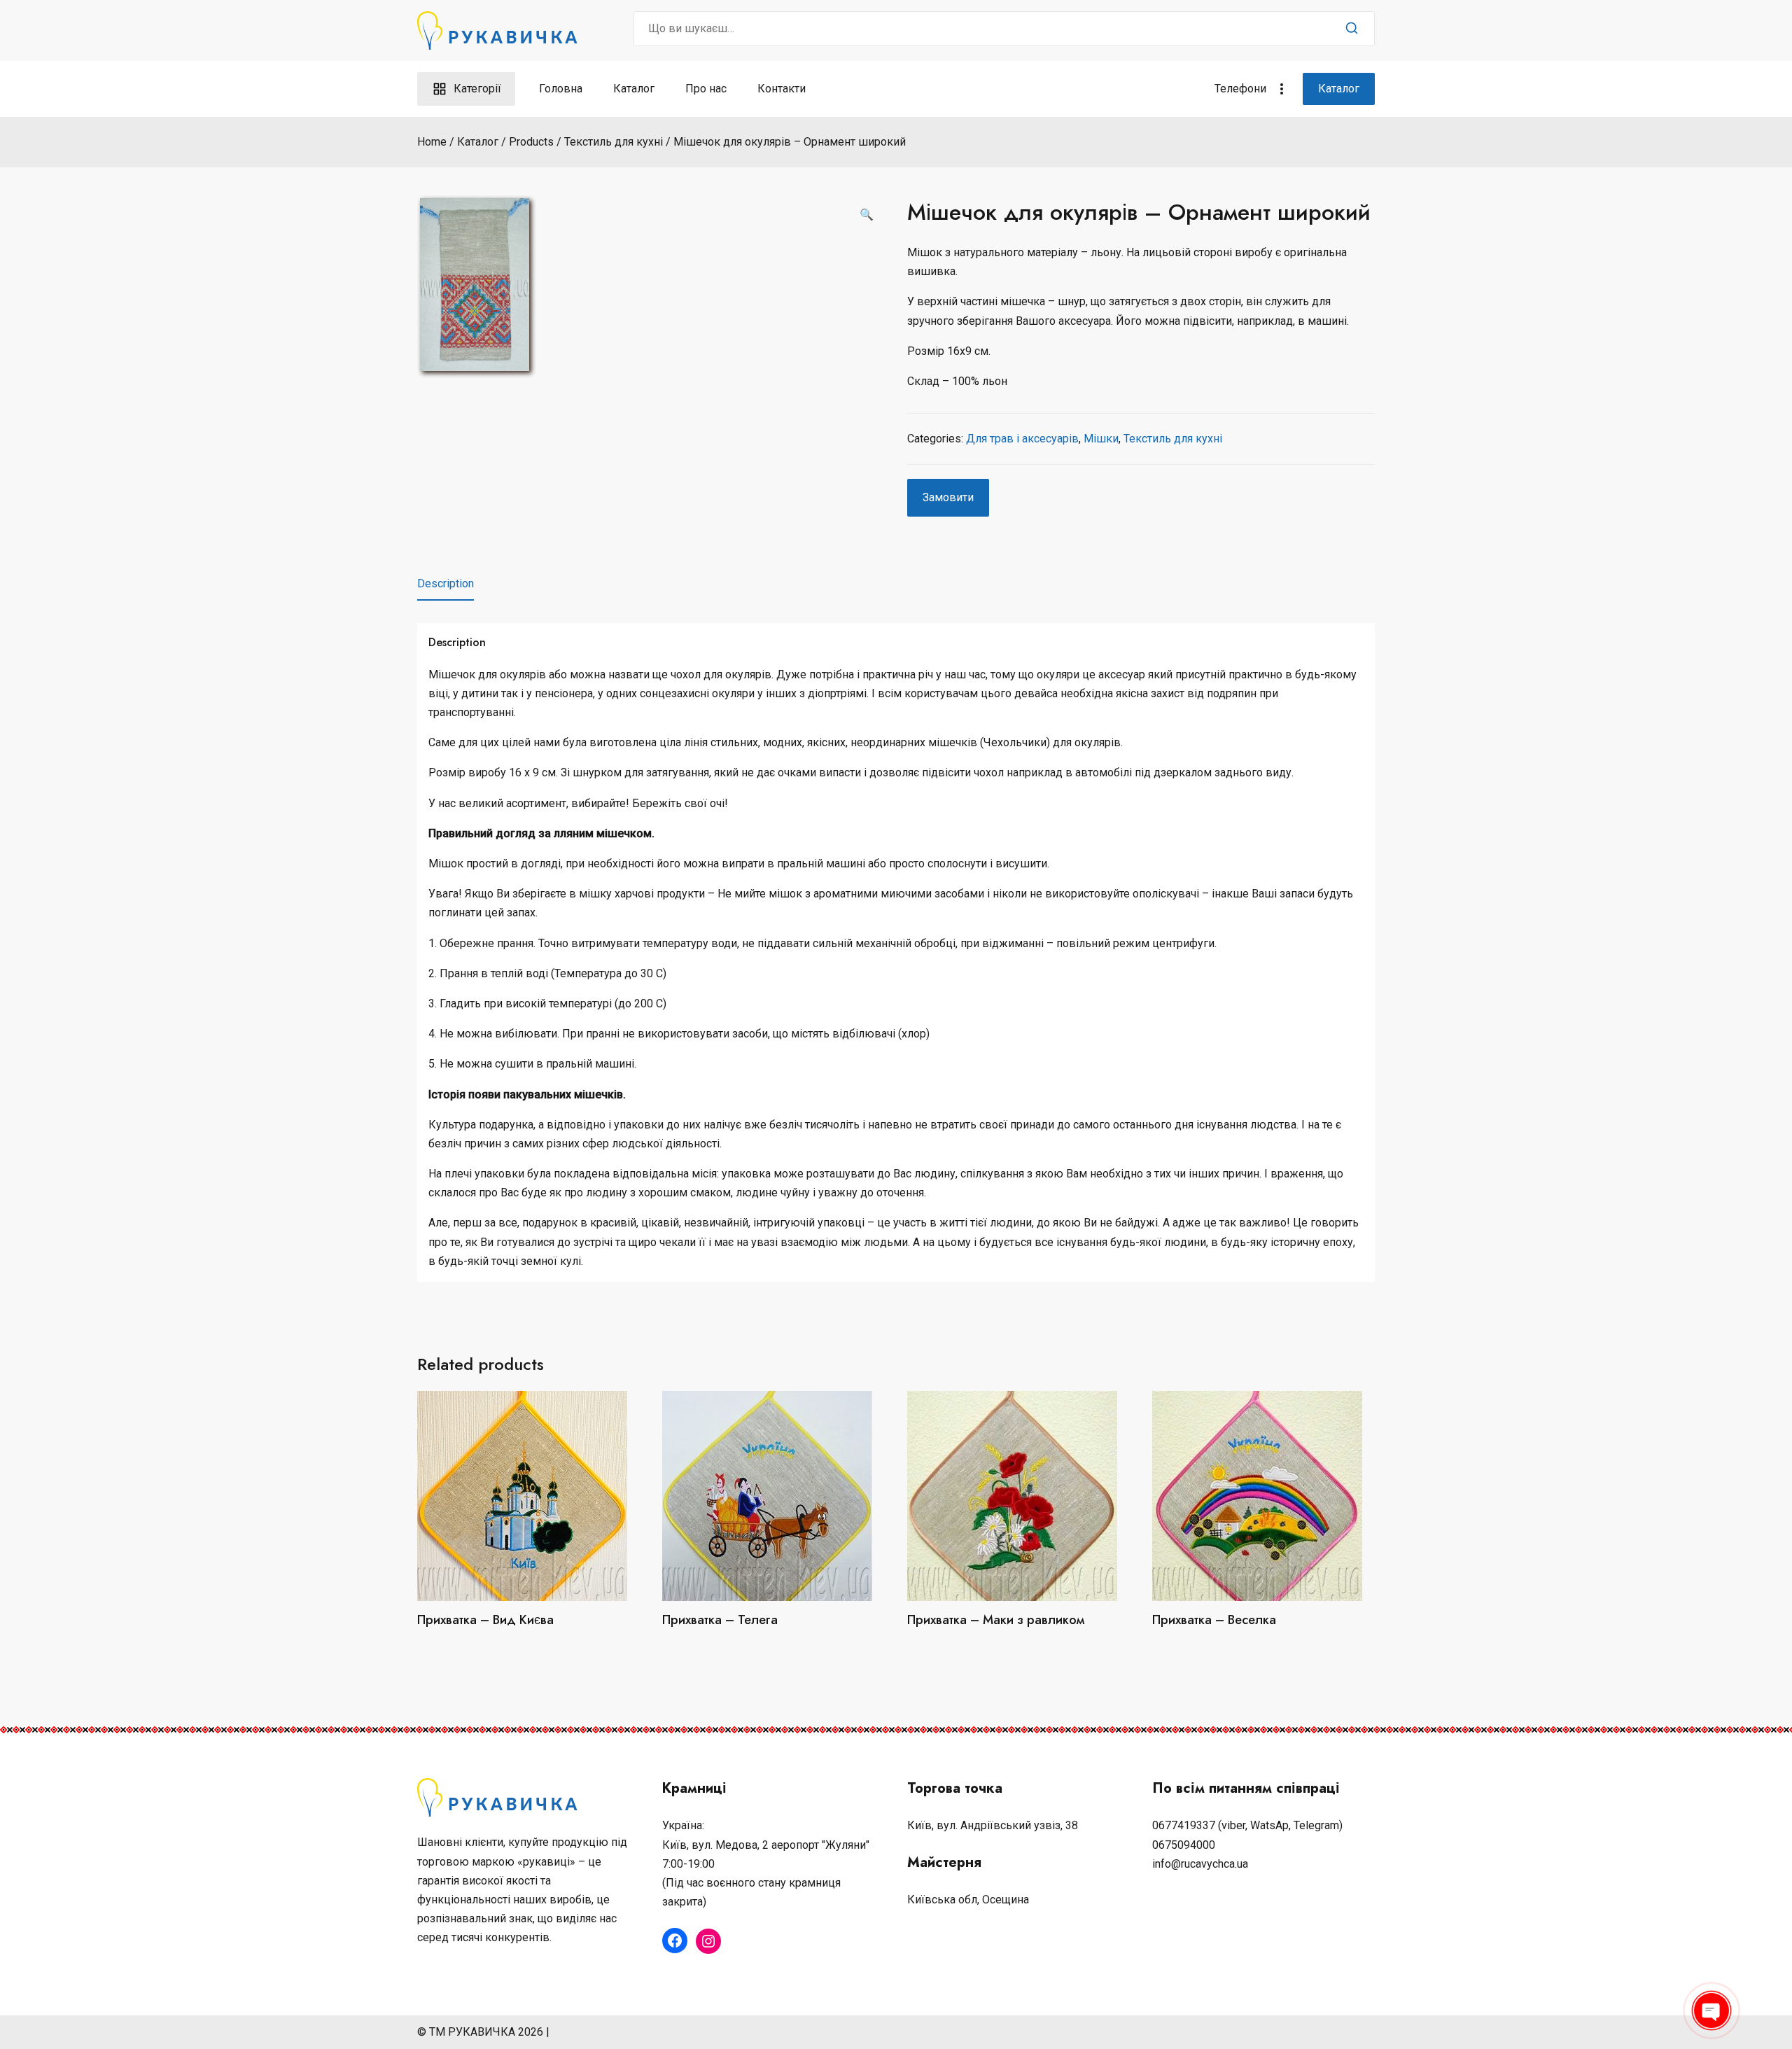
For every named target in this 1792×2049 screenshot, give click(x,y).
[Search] (1352, 29)
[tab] (446, 584)
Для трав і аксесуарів (1022, 439)
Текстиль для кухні (1173, 439)
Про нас (706, 89)
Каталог (634, 89)
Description (446, 583)
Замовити (948, 497)
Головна (561, 89)
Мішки (1101, 439)
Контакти (782, 89)
